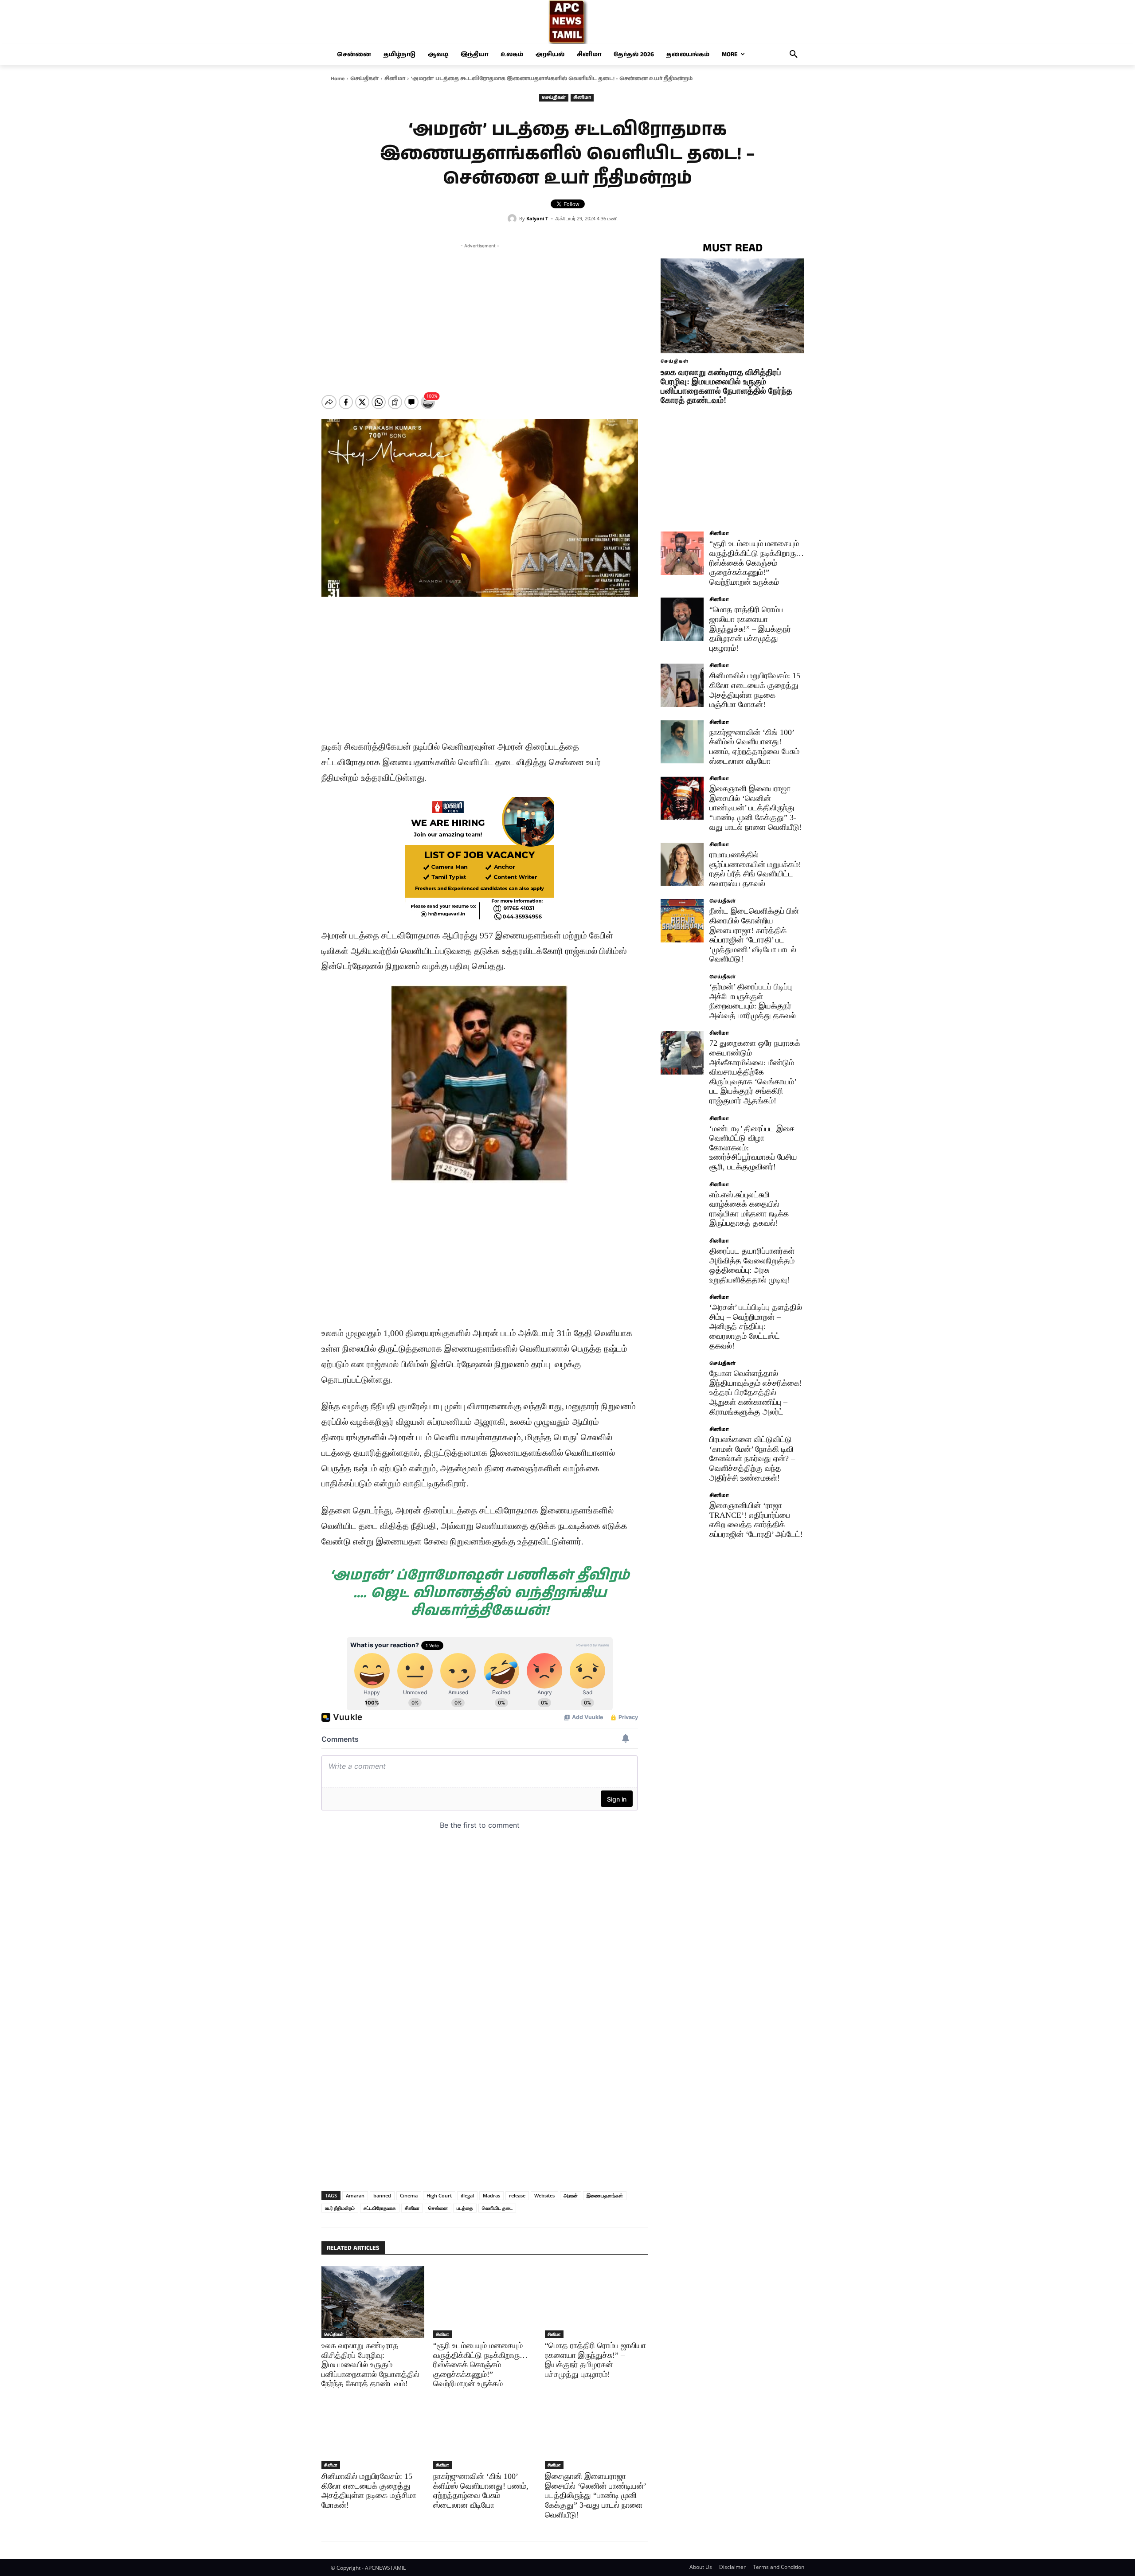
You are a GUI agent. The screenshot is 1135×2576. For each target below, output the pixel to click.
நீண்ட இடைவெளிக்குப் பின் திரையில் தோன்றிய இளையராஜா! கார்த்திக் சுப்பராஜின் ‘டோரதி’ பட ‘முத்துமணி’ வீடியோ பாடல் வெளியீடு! (754, 935)
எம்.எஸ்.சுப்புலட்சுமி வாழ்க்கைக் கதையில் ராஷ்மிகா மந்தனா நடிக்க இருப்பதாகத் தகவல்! (749, 1209)
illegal (467, 2195)
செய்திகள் (364, 79)
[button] (794, 55)
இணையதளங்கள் (605, 2195)
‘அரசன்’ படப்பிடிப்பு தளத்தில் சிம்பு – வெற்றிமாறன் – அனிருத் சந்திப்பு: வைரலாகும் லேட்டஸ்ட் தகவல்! (756, 1326)
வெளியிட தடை (497, 2208)
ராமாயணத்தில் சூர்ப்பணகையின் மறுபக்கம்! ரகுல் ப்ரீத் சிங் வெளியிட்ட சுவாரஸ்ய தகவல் (755, 869)
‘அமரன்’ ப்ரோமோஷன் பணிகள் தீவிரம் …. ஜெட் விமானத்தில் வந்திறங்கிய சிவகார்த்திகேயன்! (480, 1593)
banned (382, 2195)
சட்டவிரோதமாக (380, 2208)
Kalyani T (537, 218)
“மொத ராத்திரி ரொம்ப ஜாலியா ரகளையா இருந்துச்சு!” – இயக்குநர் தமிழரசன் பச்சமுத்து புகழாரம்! (750, 629)
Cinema (409, 2195)
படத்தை (465, 2208)
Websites (544, 2195)
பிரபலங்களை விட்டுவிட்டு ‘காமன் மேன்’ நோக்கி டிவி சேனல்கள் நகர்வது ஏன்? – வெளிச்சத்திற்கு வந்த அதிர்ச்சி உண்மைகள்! (752, 1458)
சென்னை (438, 2208)
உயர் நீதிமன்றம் (340, 2208)
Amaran (355, 2195)
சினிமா (395, 79)
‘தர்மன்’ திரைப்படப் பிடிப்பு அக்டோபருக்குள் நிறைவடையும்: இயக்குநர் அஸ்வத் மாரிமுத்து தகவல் (753, 1001)
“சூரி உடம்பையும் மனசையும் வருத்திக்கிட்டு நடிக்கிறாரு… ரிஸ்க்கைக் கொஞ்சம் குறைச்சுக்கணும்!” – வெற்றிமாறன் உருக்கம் (480, 2365)
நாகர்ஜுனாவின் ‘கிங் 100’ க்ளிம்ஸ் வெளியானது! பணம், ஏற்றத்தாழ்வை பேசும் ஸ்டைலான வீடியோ (481, 2491)
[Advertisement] (480, 313)
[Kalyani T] (513, 219)
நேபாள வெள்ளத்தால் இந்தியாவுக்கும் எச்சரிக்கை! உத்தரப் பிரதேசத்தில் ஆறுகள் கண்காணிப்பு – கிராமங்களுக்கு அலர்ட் (756, 1392)
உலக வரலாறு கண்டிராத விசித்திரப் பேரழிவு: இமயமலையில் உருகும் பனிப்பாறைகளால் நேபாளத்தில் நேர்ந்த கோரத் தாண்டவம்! (370, 2365)
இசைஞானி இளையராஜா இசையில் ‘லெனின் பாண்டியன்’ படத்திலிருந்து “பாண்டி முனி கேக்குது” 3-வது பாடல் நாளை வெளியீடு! (596, 2495)
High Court (439, 2195)
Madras (491, 2195)
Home (338, 79)
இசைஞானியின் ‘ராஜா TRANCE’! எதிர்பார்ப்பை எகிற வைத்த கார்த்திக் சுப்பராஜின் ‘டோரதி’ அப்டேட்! (756, 1520)
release (517, 2195)
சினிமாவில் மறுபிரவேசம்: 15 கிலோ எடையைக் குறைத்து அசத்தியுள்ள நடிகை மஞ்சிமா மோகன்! (369, 2491)
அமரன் (571, 2195)
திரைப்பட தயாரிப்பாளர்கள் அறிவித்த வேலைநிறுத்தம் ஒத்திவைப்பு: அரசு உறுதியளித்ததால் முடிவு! (752, 1265)
